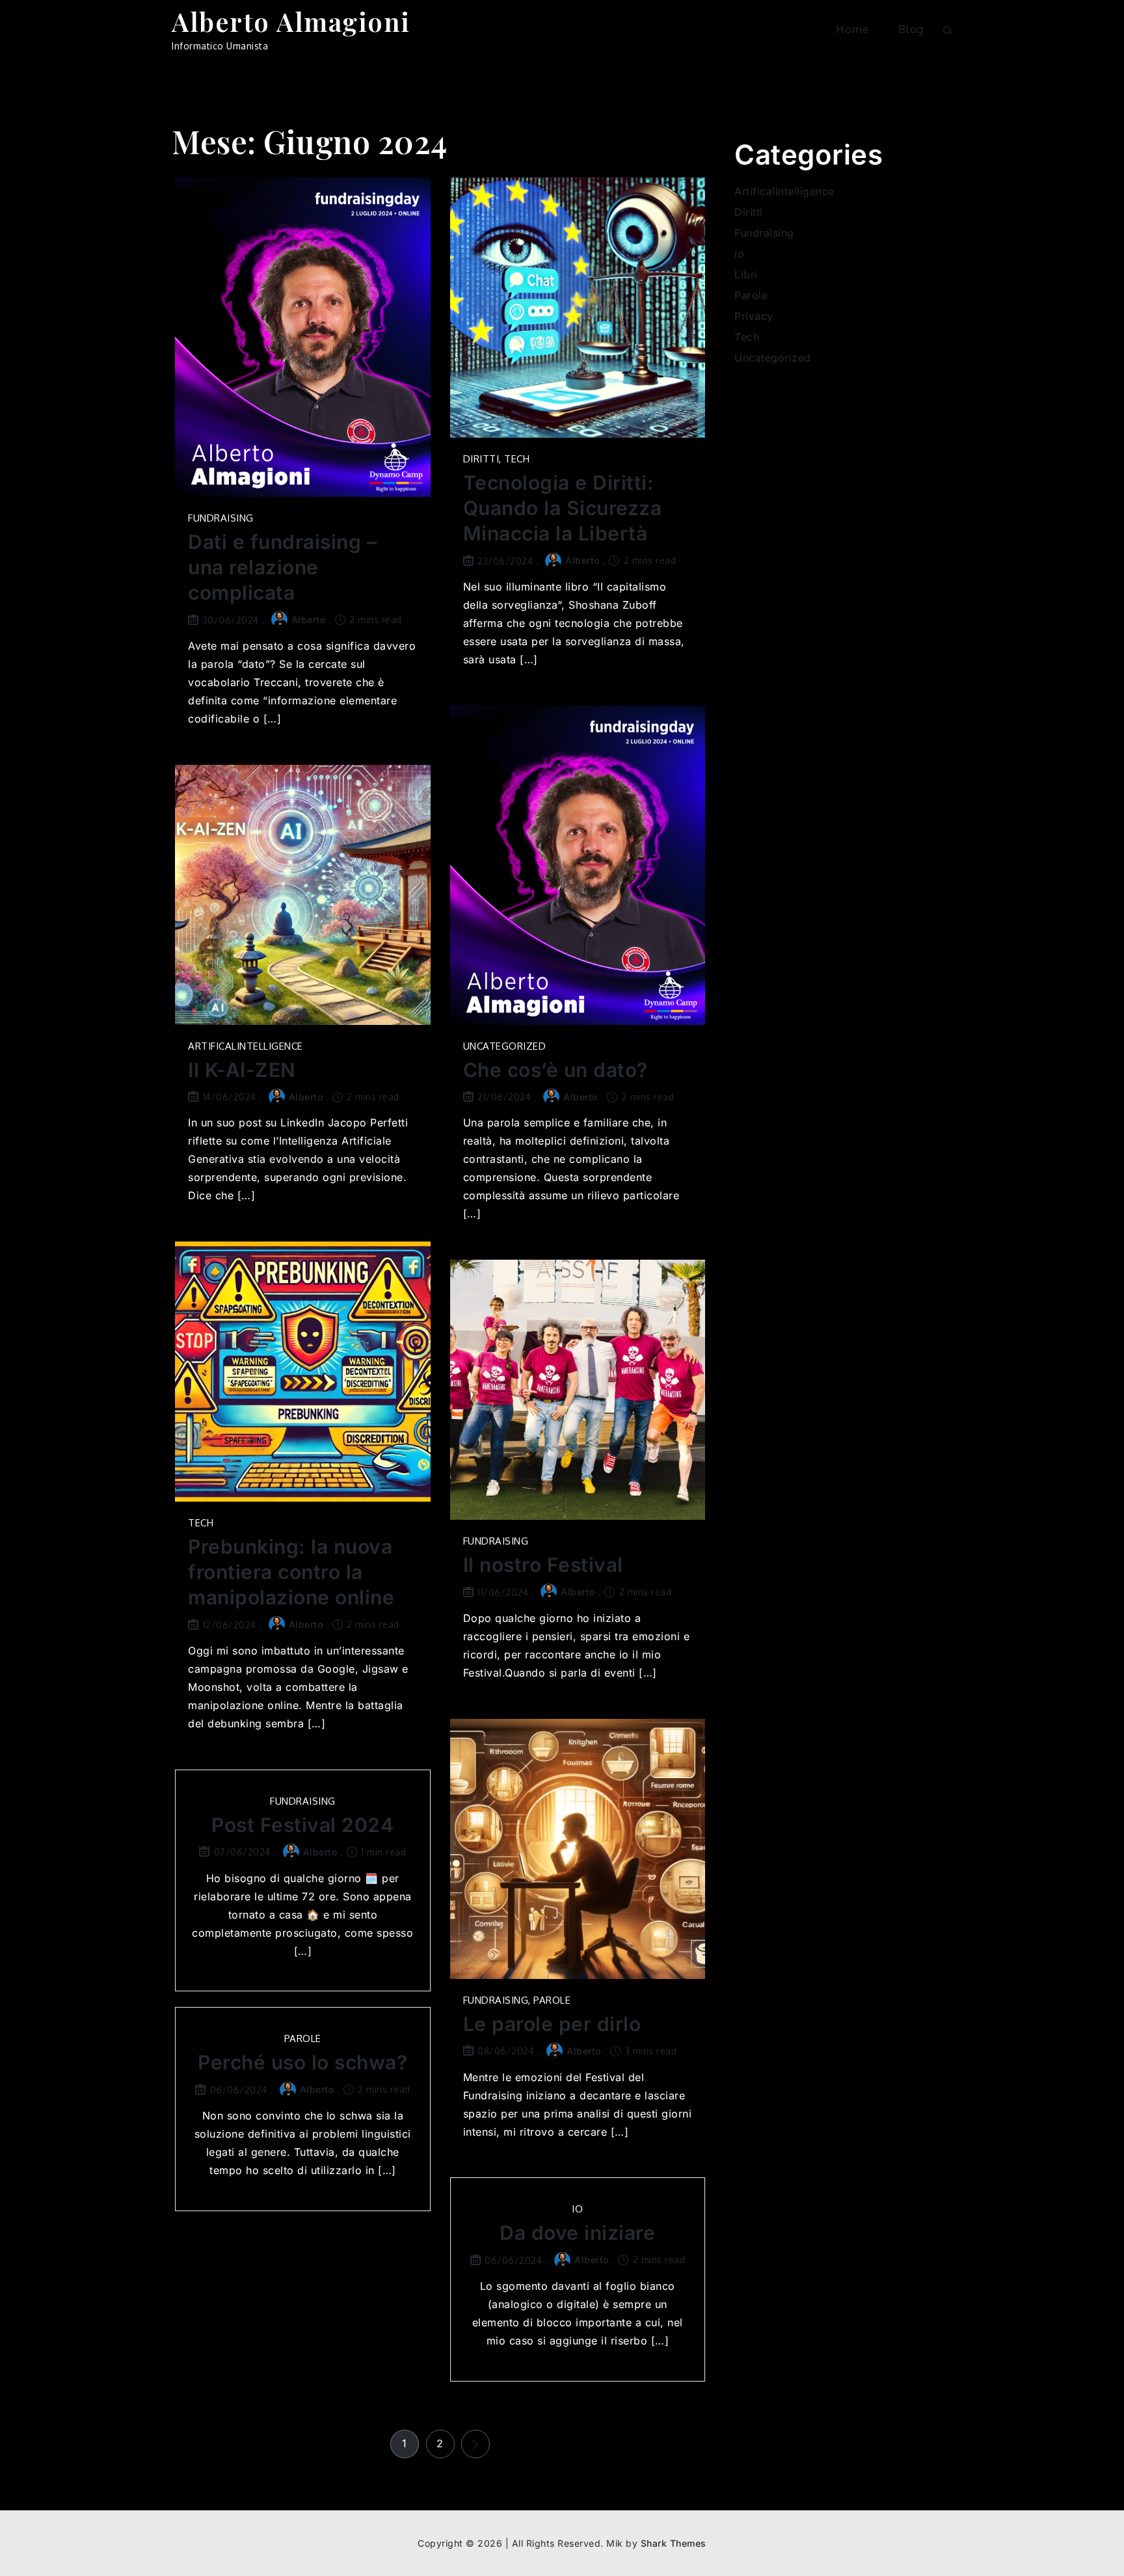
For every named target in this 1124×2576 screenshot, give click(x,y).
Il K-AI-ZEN (242, 1070)
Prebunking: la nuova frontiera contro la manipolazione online (291, 1572)
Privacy (754, 316)
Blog (911, 29)
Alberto (309, 619)
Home (852, 29)
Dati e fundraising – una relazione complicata (282, 567)
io (577, 2209)
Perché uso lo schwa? (302, 2062)
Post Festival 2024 (302, 1825)
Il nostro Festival (543, 1565)
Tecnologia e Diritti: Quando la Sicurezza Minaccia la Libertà (563, 508)
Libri (746, 274)
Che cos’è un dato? (555, 1070)
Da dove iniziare (577, 2233)
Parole (552, 2000)
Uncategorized (505, 1046)
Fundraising (221, 518)
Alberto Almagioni (291, 21)
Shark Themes (674, 2543)
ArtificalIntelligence (246, 1046)
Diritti (481, 459)
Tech (517, 459)
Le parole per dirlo (552, 2024)
